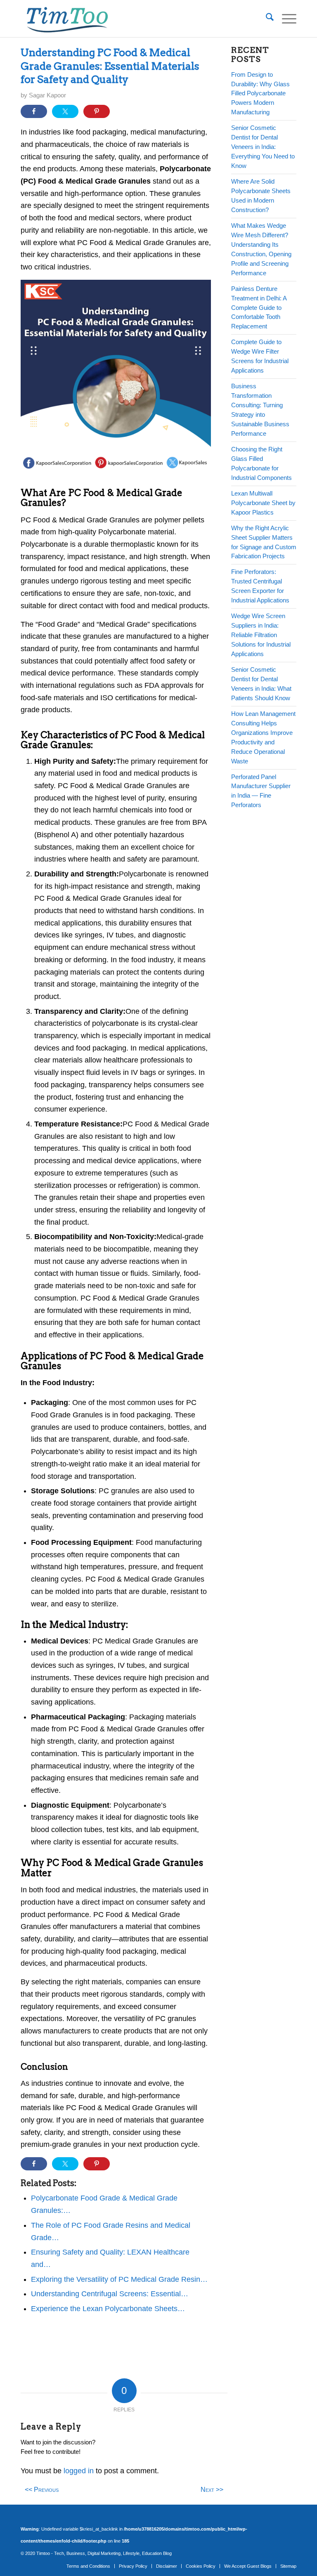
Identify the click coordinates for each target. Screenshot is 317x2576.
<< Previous (42, 2489)
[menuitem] (266, 19)
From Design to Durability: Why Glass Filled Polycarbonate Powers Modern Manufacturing (260, 93)
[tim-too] (67, 19)
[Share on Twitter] (65, 111)
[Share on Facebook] (34, 111)
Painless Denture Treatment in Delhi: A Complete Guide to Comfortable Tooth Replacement (259, 308)
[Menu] (285, 19)
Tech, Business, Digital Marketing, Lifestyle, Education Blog (113, 2553)
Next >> (212, 2489)
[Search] (266, 19)
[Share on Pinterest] (97, 111)
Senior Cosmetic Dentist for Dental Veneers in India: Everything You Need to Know (263, 147)
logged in (79, 2471)
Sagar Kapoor (47, 95)
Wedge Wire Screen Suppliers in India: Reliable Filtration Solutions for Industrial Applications (261, 635)
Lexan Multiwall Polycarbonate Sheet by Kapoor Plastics (263, 503)
